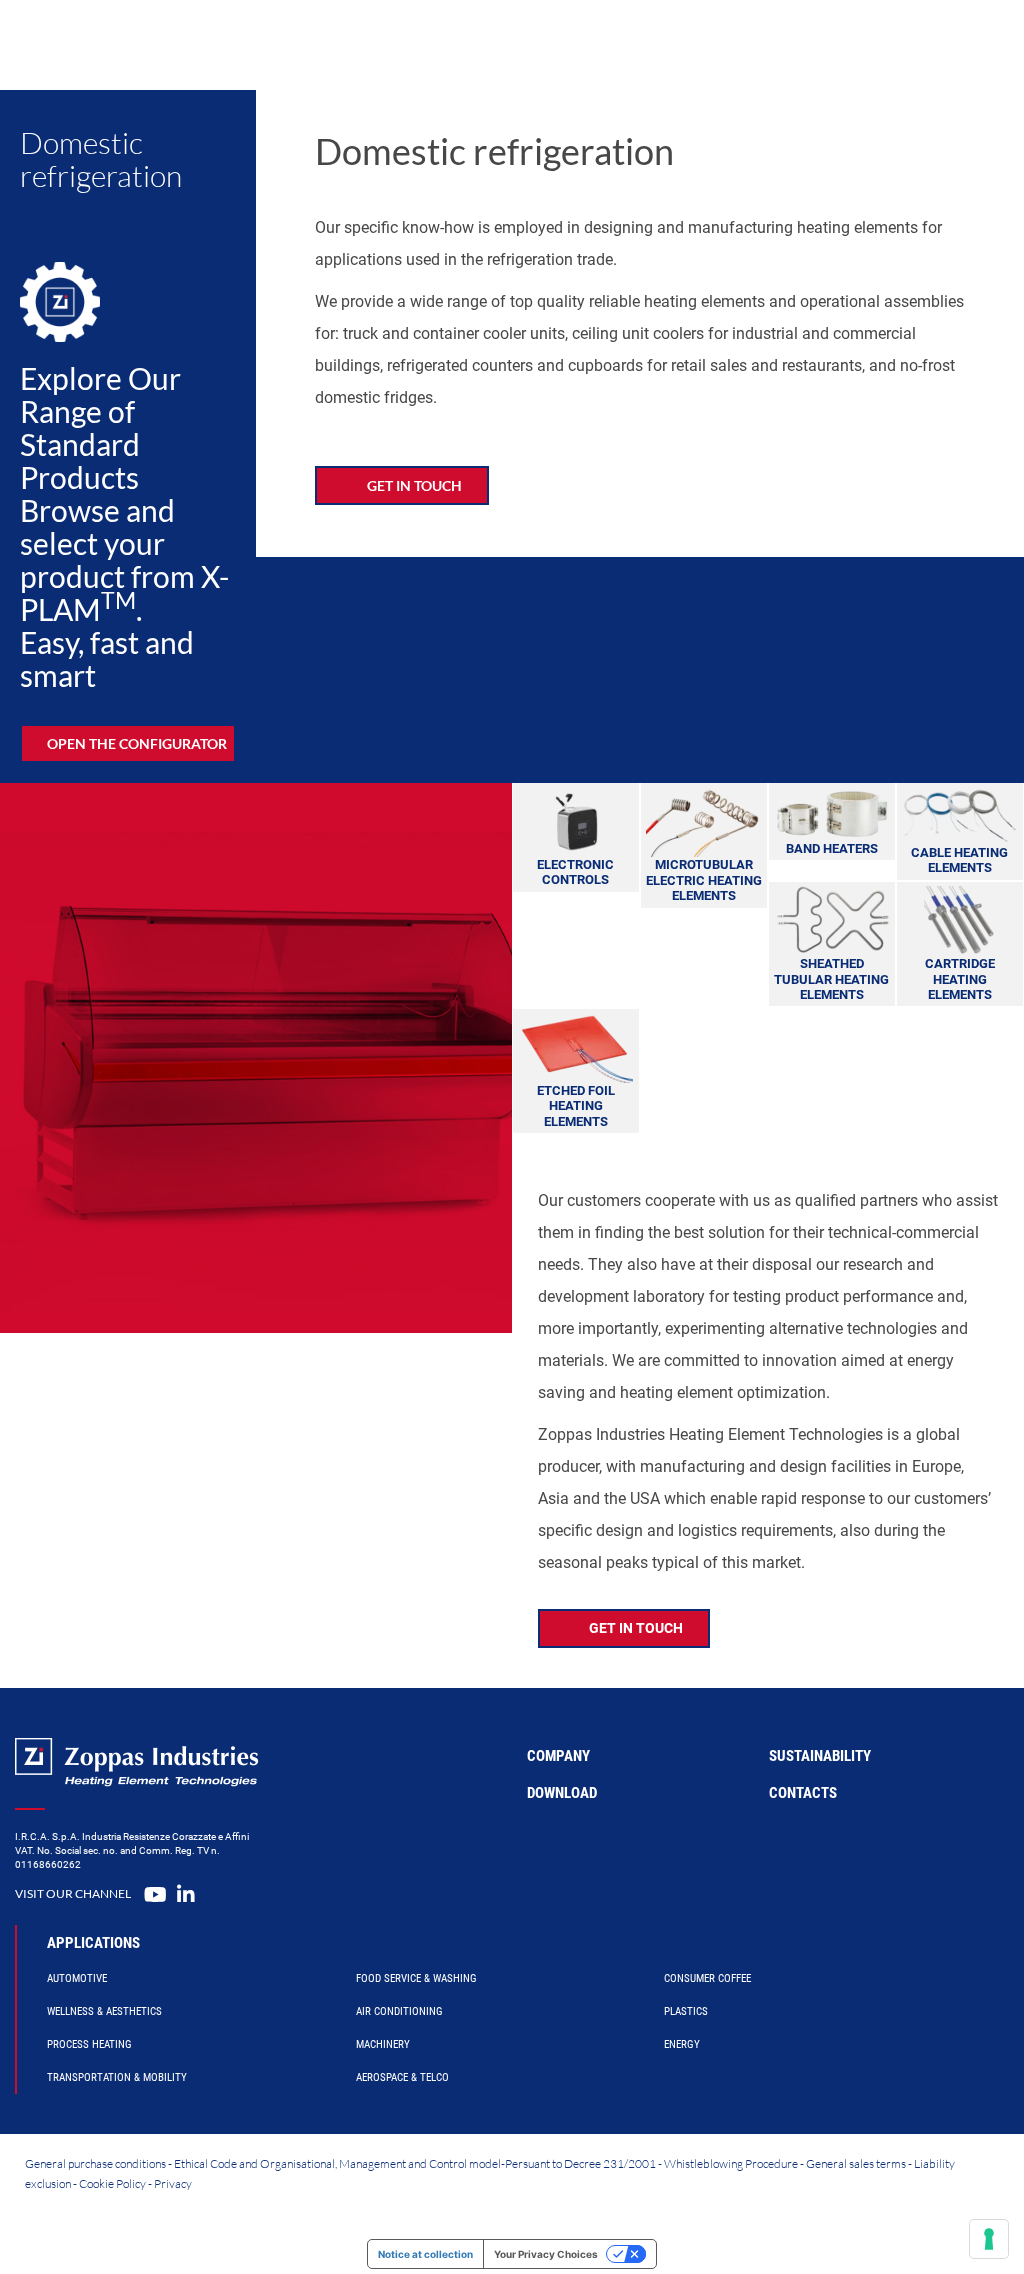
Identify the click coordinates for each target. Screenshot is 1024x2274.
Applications (93, 1943)
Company (701, 44)
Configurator (508, 44)
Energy (682, 2044)
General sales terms (856, 2163)
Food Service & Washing (416, 1978)
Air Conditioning (399, 2011)
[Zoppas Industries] (166, 45)
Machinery (383, 2044)
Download (562, 1793)
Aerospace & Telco (402, 2077)
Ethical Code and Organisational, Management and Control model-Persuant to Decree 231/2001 (415, 2163)
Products (399, 44)
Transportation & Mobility (117, 2077)
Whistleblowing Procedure (731, 2163)
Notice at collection (425, 2254)
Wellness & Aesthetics (104, 2011)
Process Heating (89, 2044)
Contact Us (843, 44)
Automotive (77, 1978)
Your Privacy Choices (546, 2254)
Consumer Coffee (707, 1978)
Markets (614, 44)
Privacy (173, 2183)
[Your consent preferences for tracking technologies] (989, 2239)
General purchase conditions (95, 2163)
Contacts (803, 1793)
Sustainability (820, 1756)
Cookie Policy (112, 2183)
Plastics (686, 2011)
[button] (128, 743)
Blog (773, 44)
